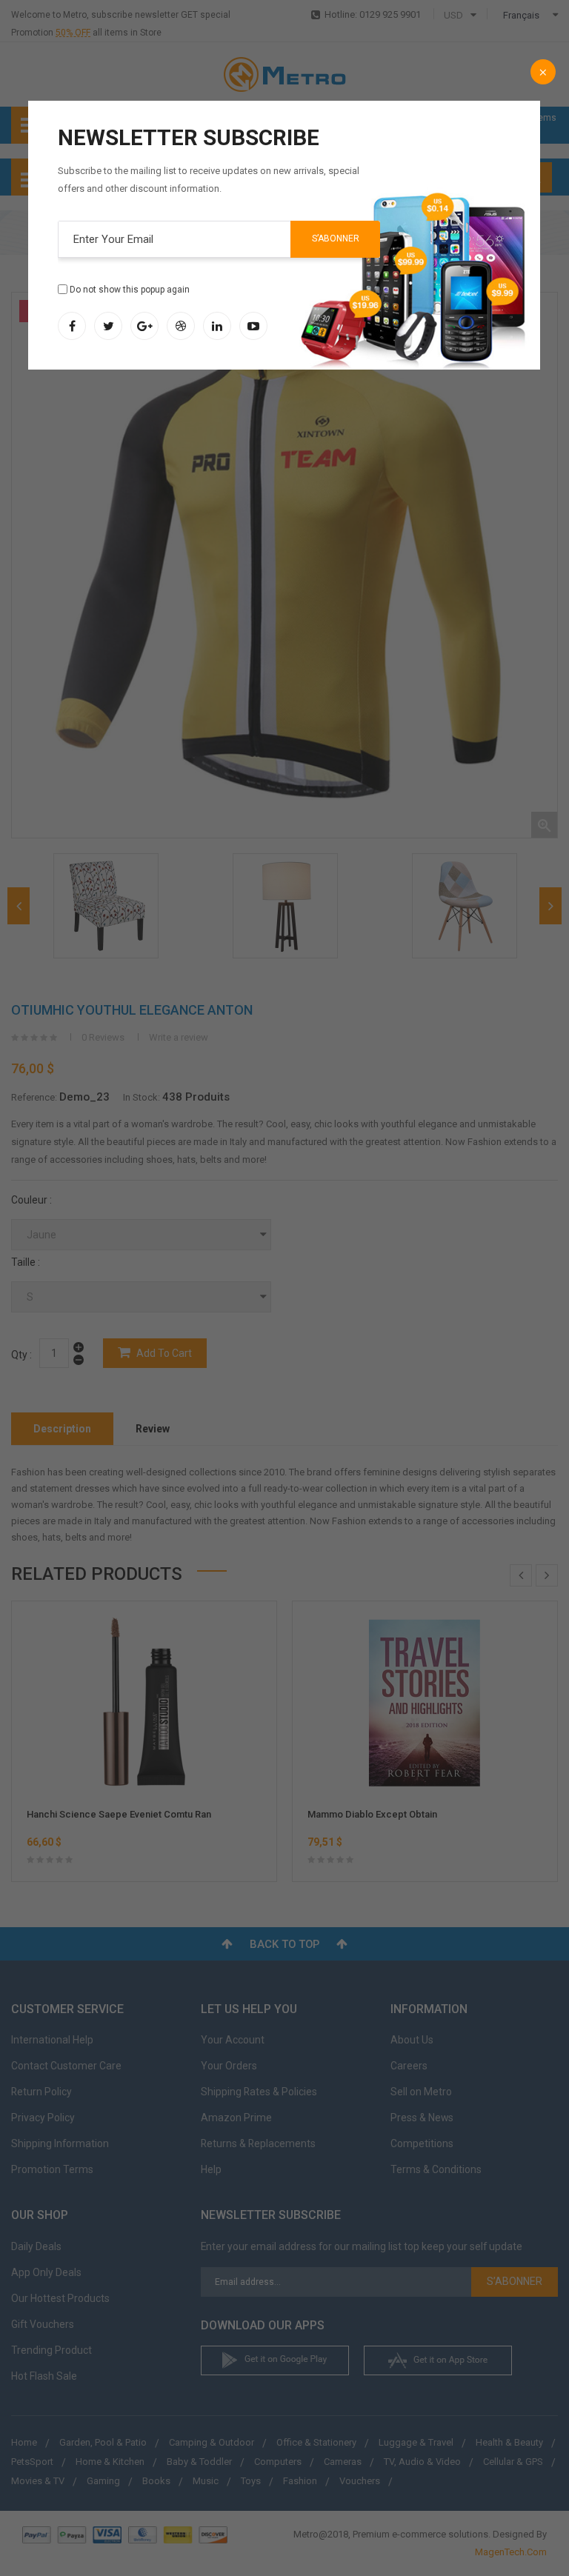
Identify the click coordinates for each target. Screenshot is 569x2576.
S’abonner (336, 238)
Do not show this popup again (130, 290)
